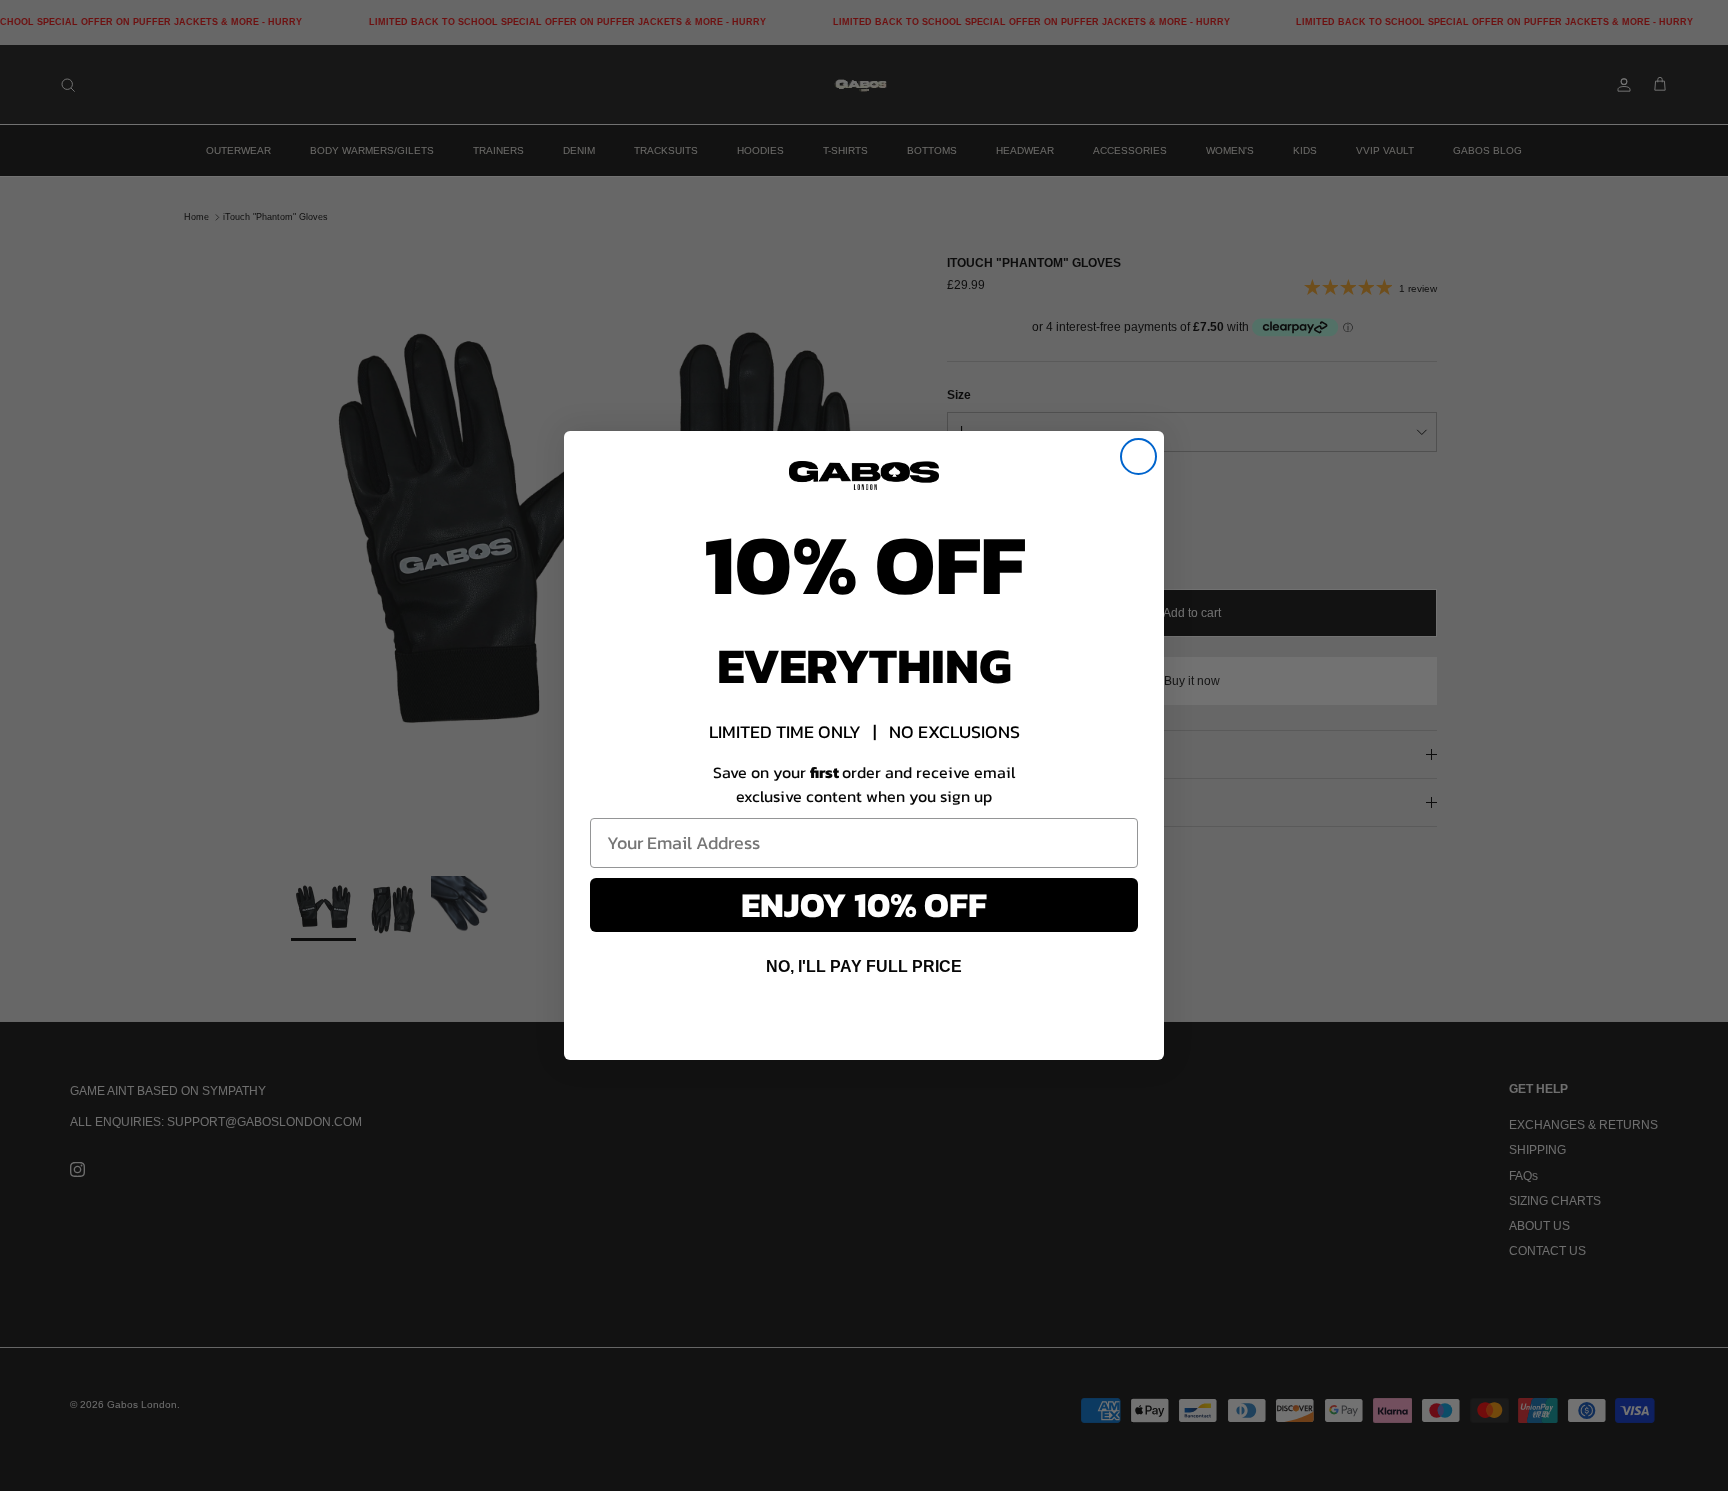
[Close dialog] (1138, 456)
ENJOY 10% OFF (864, 904)
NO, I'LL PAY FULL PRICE (864, 966)
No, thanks (864, 1021)
